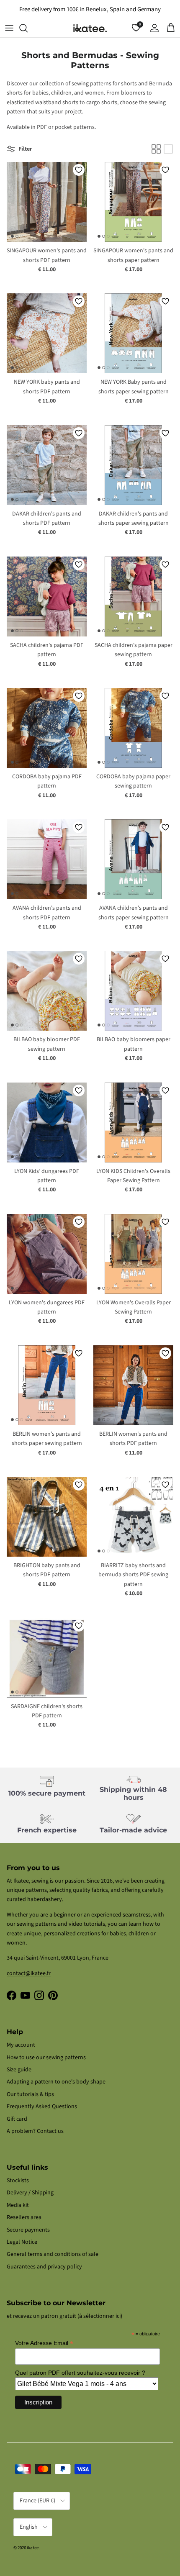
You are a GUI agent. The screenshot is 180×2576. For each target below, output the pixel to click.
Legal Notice (22, 2242)
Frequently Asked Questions (42, 2106)
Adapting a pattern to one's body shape (56, 2082)
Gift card (17, 2119)
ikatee (33, 2548)
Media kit (18, 2205)
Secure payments (28, 2230)
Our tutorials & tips (30, 2094)
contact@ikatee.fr (29, 1973)
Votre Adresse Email (44, 2343)
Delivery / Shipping (30, 2193)
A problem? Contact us (35, 2131)
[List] (168, 149)
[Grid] (156, 149)
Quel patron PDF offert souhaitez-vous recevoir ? (80, 2373)
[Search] (28, 28)
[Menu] (9, 28)
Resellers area (24, 2217)
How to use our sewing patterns (46, 2058)
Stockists (18, 2181)
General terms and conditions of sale (53, 2254)
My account (21, 2045)
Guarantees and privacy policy (44, 2267)
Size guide (19, 2070)
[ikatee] (90, 28)
